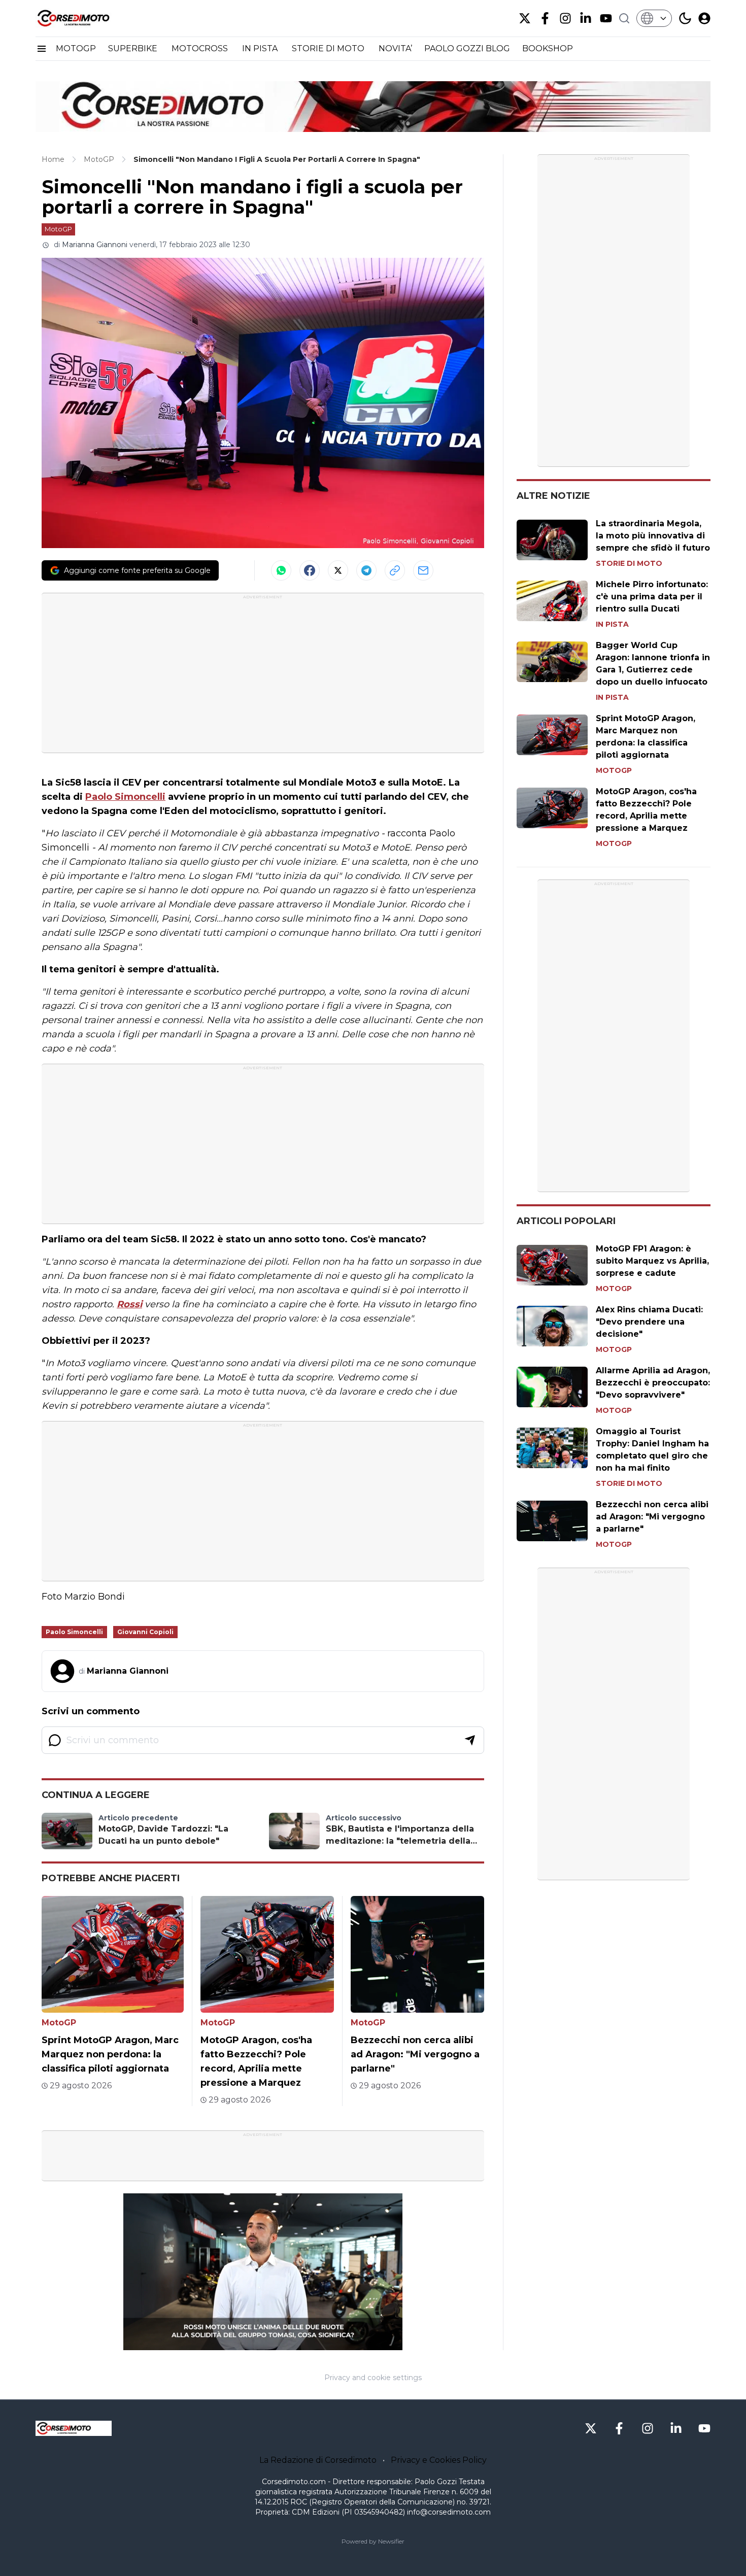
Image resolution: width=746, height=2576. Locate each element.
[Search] (624, 18)
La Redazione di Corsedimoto (318, 2460)
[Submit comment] (470, 1740)
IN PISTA (261, 48)
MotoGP (58, 229)
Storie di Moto (629, 563)
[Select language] (654, 18)
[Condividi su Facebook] (310, 570)
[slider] (252, 2343)
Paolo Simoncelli (125, 797)
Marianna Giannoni (95, 245)
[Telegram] (366, 570)
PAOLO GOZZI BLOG (467, 48)
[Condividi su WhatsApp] (281, 570)
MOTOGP (76, 48)
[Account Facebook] (545, 18)
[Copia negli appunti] (395, 570)
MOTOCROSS (201, 48)
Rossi (129, 1304)
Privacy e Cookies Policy (439, 2460)
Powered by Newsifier (373, 2541)
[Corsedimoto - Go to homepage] (74, 2428)
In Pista (612, 624)
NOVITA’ (395, 48)
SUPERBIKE (134, 48)
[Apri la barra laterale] (42, 49)
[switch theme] (685, 18)
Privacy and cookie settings (373, 2378)
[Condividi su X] (338, 570)
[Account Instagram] (565, 18)
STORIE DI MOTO (329, 48)
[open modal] (704, 18)
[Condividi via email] (423, 570)
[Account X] (525, 18)
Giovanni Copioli (145, 1632)
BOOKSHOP (548, 48)
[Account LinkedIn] (586, 18)
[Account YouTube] (606, 18)
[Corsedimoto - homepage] (86, 18)
